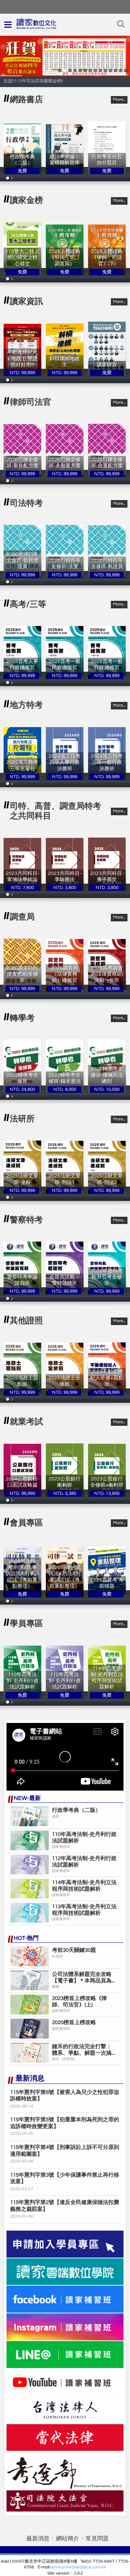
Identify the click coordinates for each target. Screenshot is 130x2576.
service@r (59, 2567)
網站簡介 (68, 2539)
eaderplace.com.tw (88, 2567)
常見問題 (97, 2539)
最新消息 (38, 2539)
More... (119, 99)
